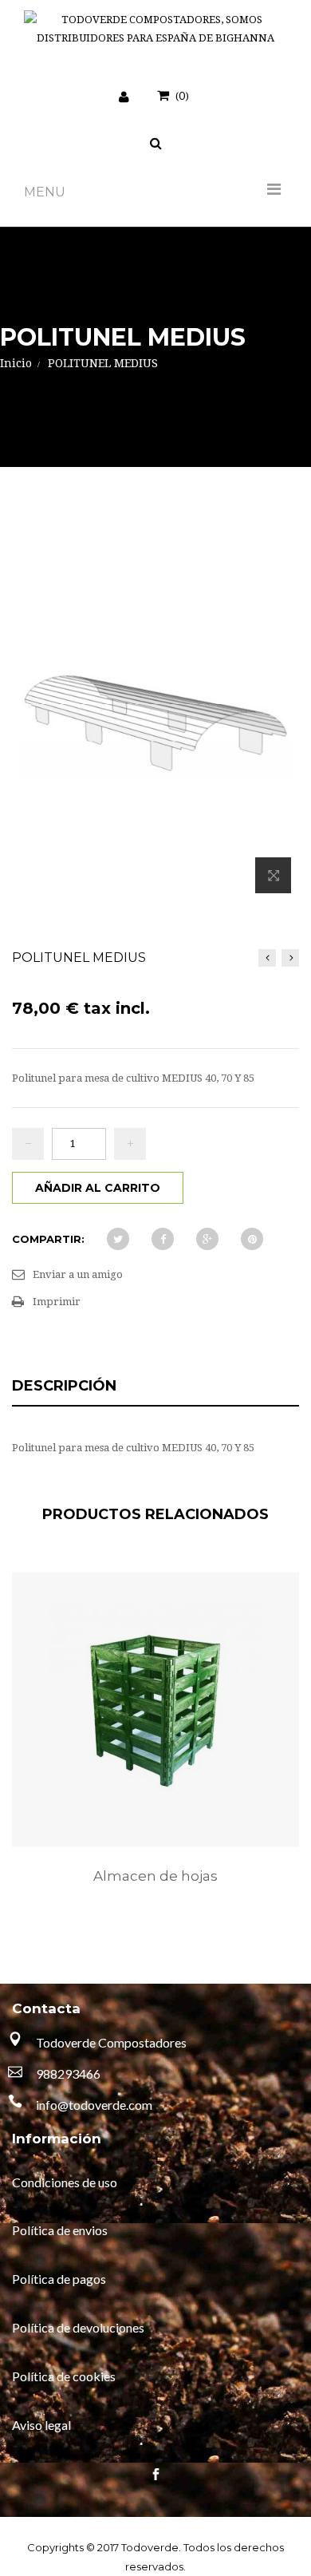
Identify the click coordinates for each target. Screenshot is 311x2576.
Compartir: (48, 1239)
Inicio (16, 363)
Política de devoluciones (78, 2327)
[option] (155, 1745)
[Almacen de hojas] (155, 1710)
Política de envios (60, 2230)
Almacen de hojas (155, 1876)
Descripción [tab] (64, 1386)
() (182, 95)
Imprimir (57, 1302)
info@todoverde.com (94, 2105)
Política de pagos (59, 2279)
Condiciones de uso (65, 2182)
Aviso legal (41, 2425)
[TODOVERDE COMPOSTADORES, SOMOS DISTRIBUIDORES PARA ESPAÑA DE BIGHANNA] (155, 29)
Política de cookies (64, 2376)
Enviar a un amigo (78, 1274)
